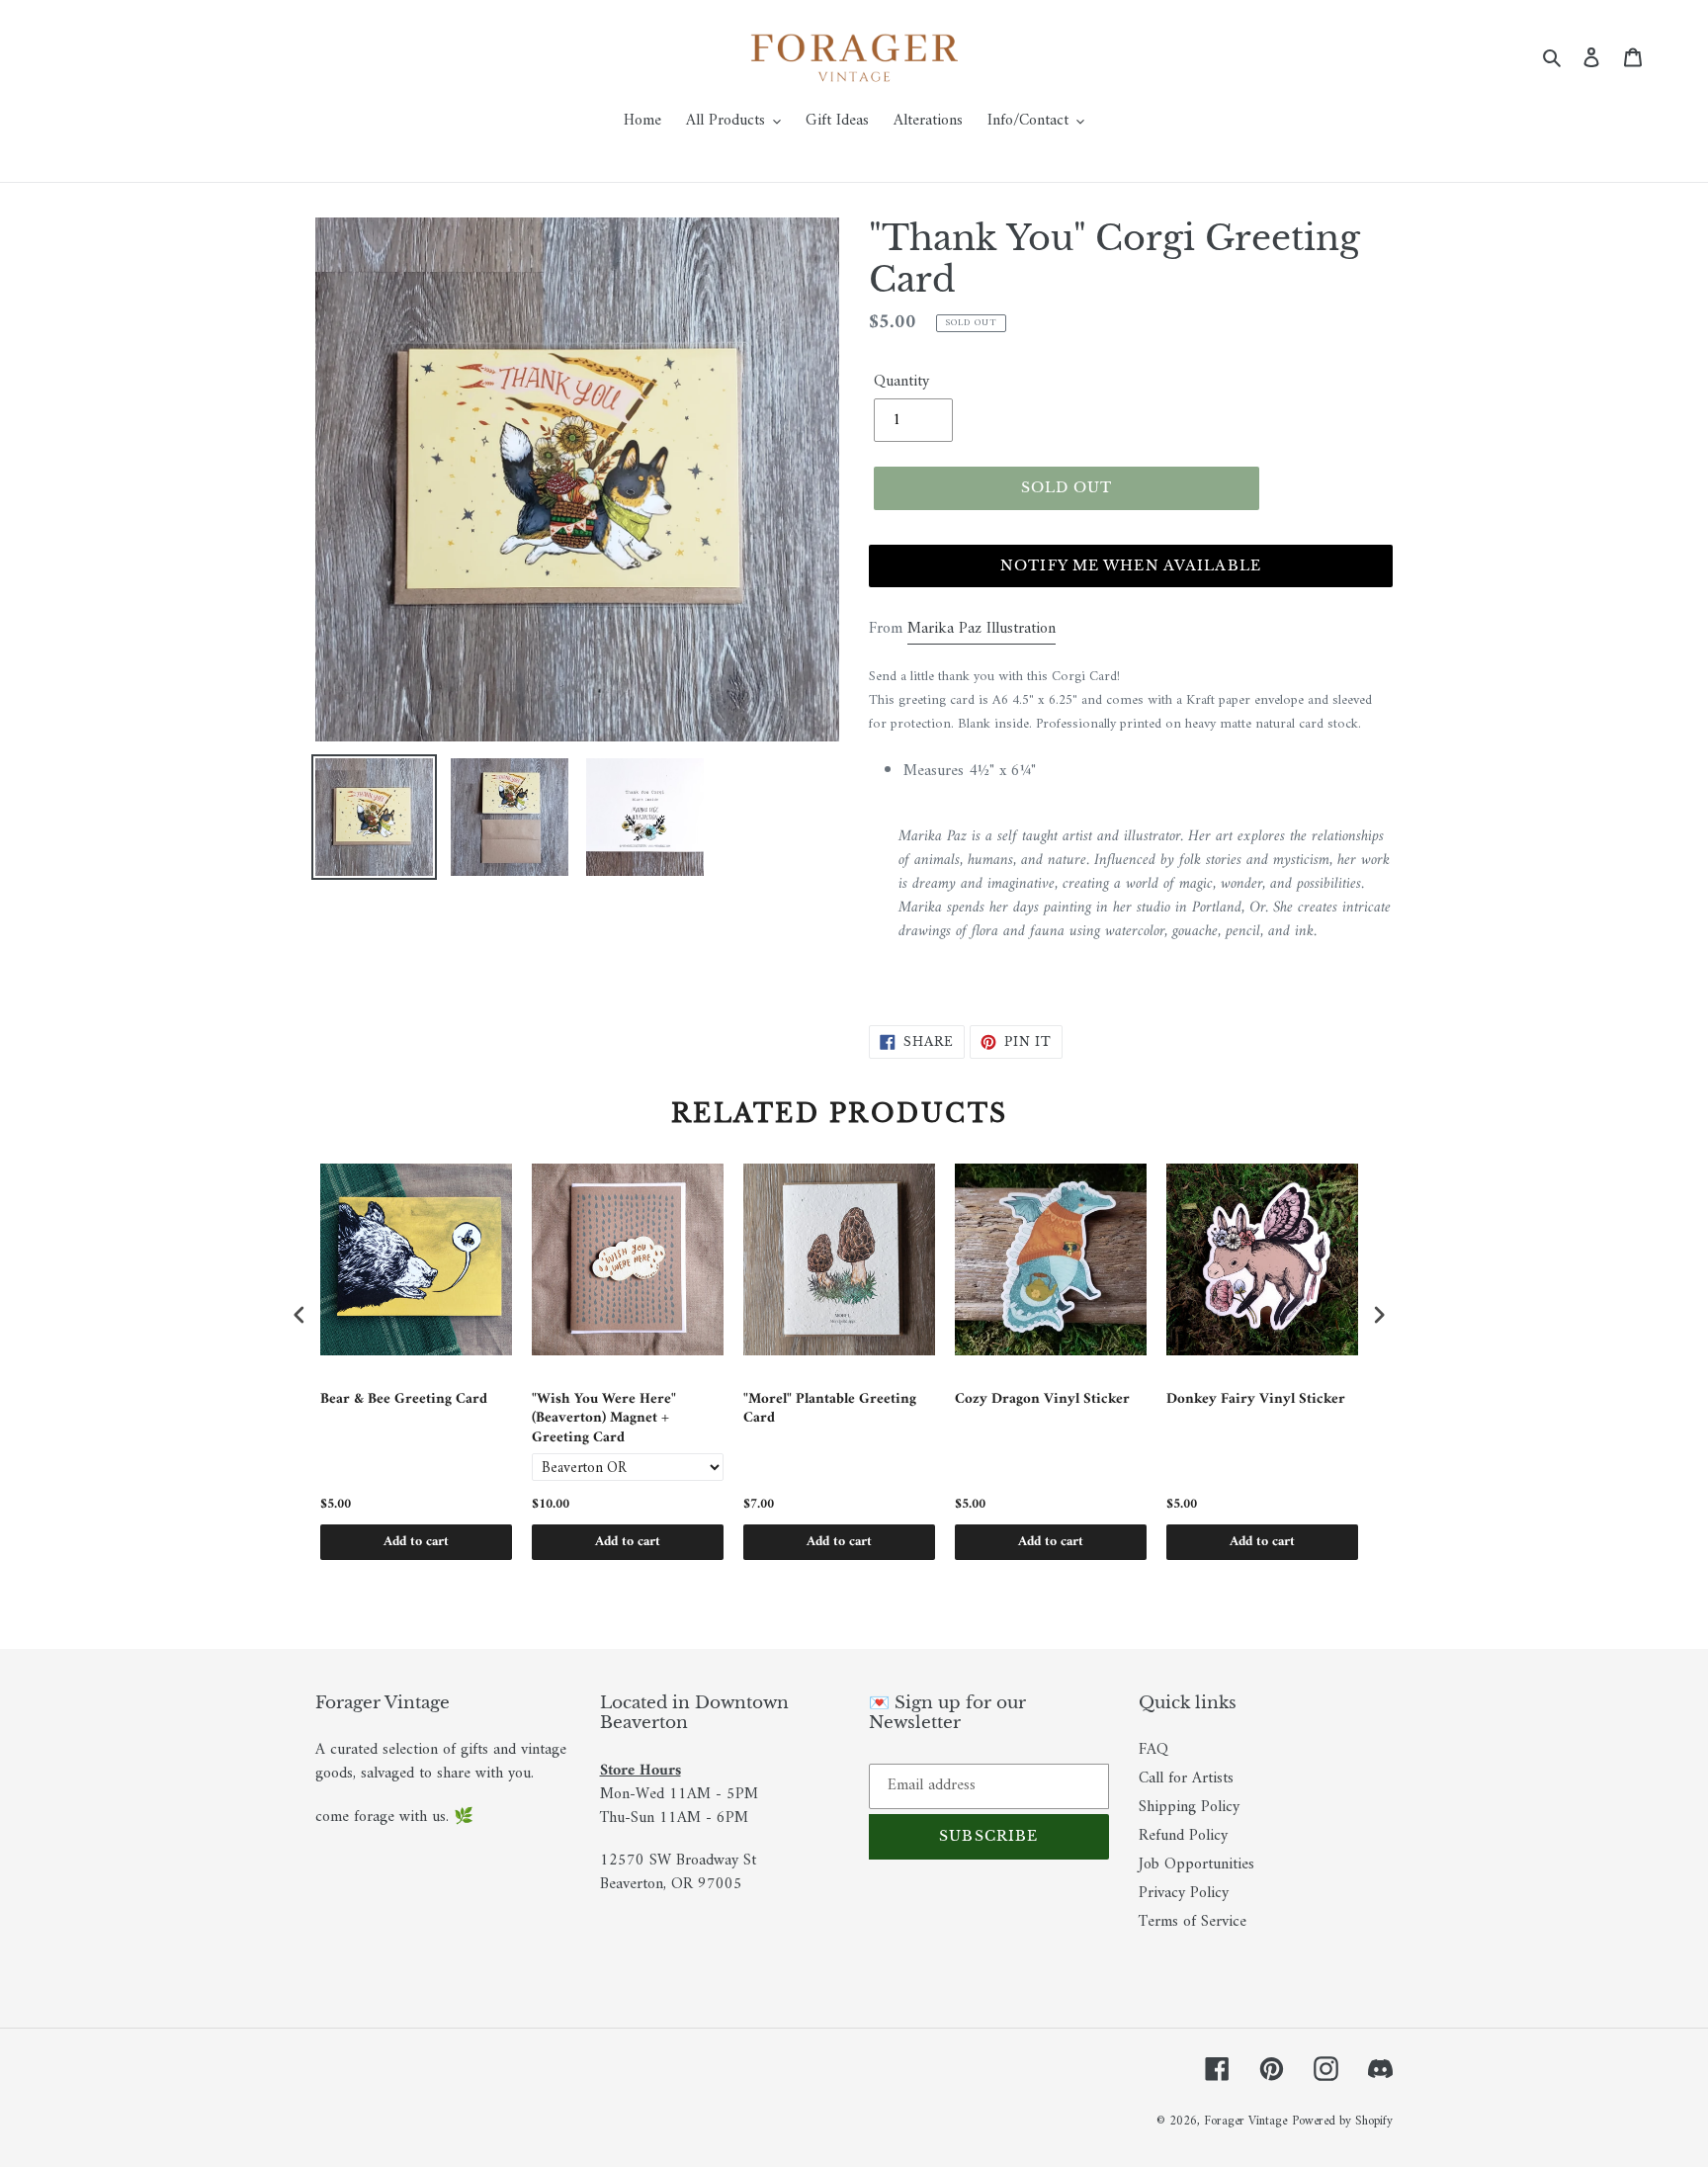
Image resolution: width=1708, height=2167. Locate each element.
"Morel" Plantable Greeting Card (830, 1411)
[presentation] (299, 1314)
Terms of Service (1193, 1922)
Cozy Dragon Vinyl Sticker (1042, 1401)
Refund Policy (1183, 1836)
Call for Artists (1186, 1778)
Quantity (901, 382)
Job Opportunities (1196, 1864)
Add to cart (416, 1542)
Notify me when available (1131, 565)
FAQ (1153, 1750)
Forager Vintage (1245, 2121)
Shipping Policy (1189, 1807)
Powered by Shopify (1342, 2121)
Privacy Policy (1184, 1893)
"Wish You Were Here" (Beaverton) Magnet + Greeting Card (604, 1419)
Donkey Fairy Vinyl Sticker (1256, 1401)
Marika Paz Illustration (982, 629)
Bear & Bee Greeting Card (404, 1401)
